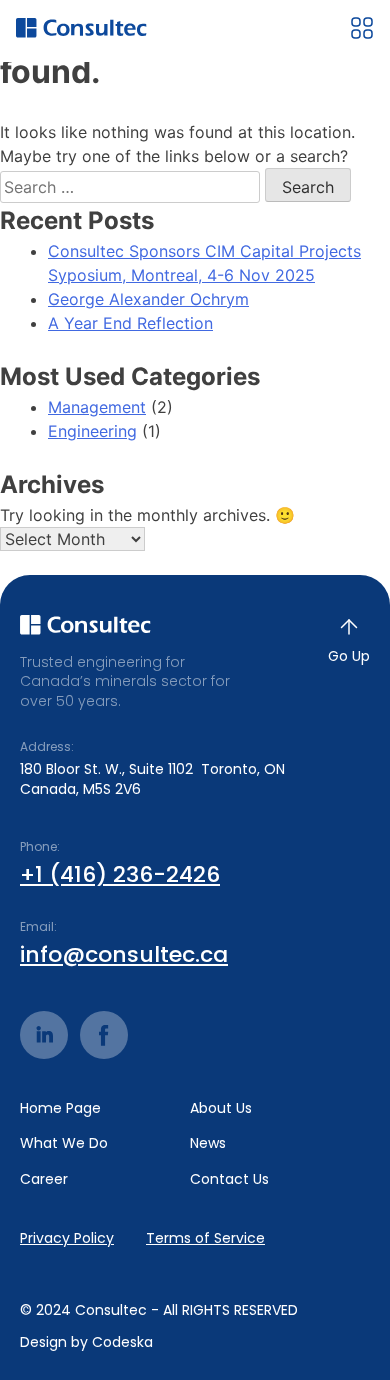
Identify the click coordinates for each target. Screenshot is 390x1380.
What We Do (64, 1143)
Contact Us (229, 1179)
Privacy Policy (67, 1238)
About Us (221, 1108)
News (208, 1143)
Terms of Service (205, 1238)
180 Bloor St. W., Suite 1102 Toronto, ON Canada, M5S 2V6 (152, 779)
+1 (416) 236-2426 (120, 875)
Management (97, 407)
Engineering (92, 431)
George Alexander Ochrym (148, 299)
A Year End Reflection (130, 323)
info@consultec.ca (124, 955)
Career (44, 1179)
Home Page (60, 1108)
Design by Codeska (86, 1342)
